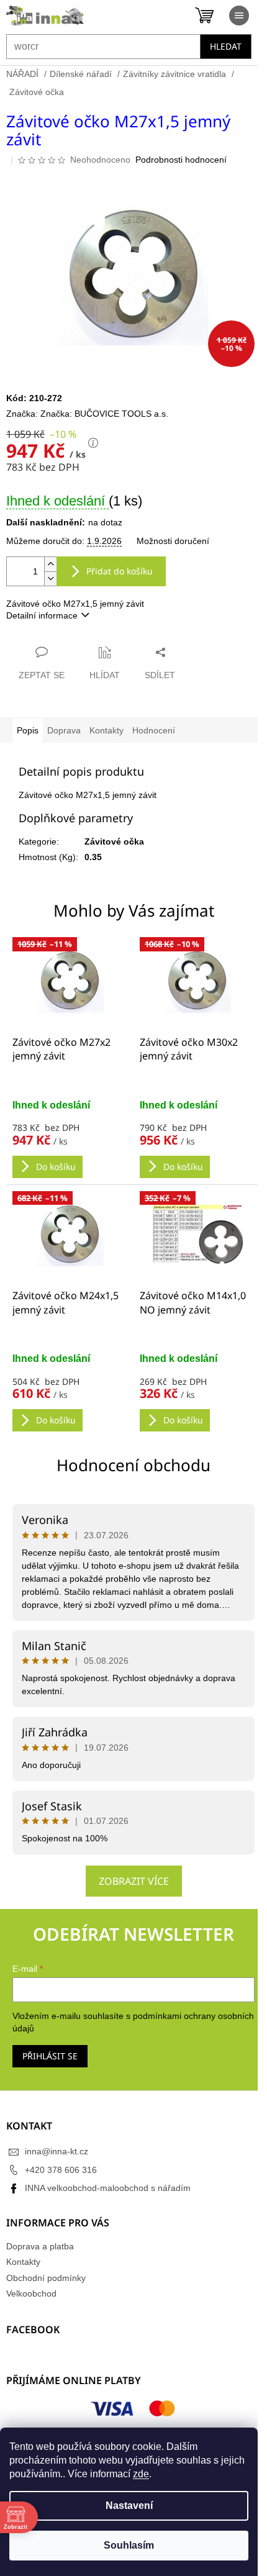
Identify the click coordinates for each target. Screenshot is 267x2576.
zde (141, 2474)
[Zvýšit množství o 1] (50, 564)
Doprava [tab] (64, 730)
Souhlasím (129, 2545)
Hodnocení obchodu (133, 1465)
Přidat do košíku (120, 571)
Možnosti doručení (173, 541)
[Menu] (239, 16)
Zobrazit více (134, 1881)
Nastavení (129, 2506)
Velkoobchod (31, 2293)
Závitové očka (114, 841)
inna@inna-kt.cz (57, 2151)
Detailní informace (42, 615)
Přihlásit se (50, 2056)
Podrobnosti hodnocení (181, 160)
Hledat (226, 46)
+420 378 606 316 (61, 2170)
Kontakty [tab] (106, 730)
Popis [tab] (28, 730)
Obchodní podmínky (46, 2278)
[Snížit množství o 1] (50, 578)
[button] (70, 1138)
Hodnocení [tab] (154, 730)
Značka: (104, 414)
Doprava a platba (40, 2246)
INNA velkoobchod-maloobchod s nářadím (108, 2188)
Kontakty (23, 2262)
